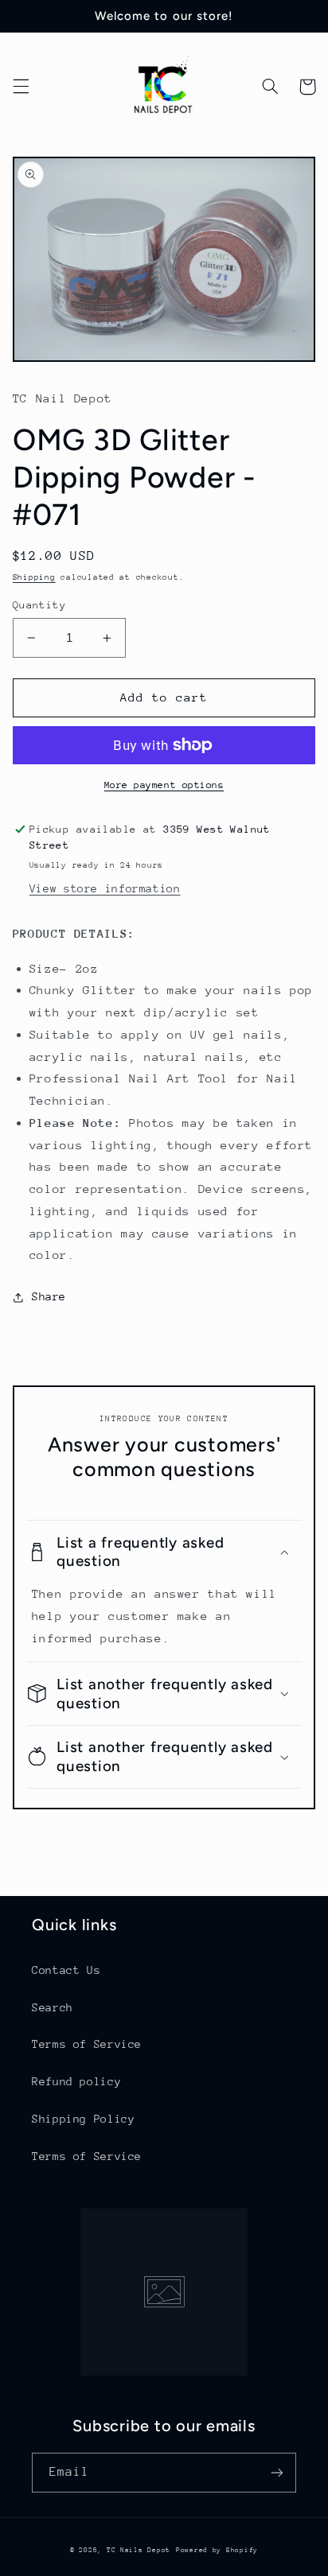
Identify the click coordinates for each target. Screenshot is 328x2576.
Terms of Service (87, 2044)
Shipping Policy (83, 2119)
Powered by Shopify (217, 2550)
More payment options (164, 785)
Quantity (39, 605)
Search (53, 2007)
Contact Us (66, 1970)
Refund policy (76, 2081)
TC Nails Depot (139, 2550)
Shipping (34, 577)
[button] (21, 87)
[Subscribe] (277, 2472)
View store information (105, 888)
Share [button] (49, 1296)
